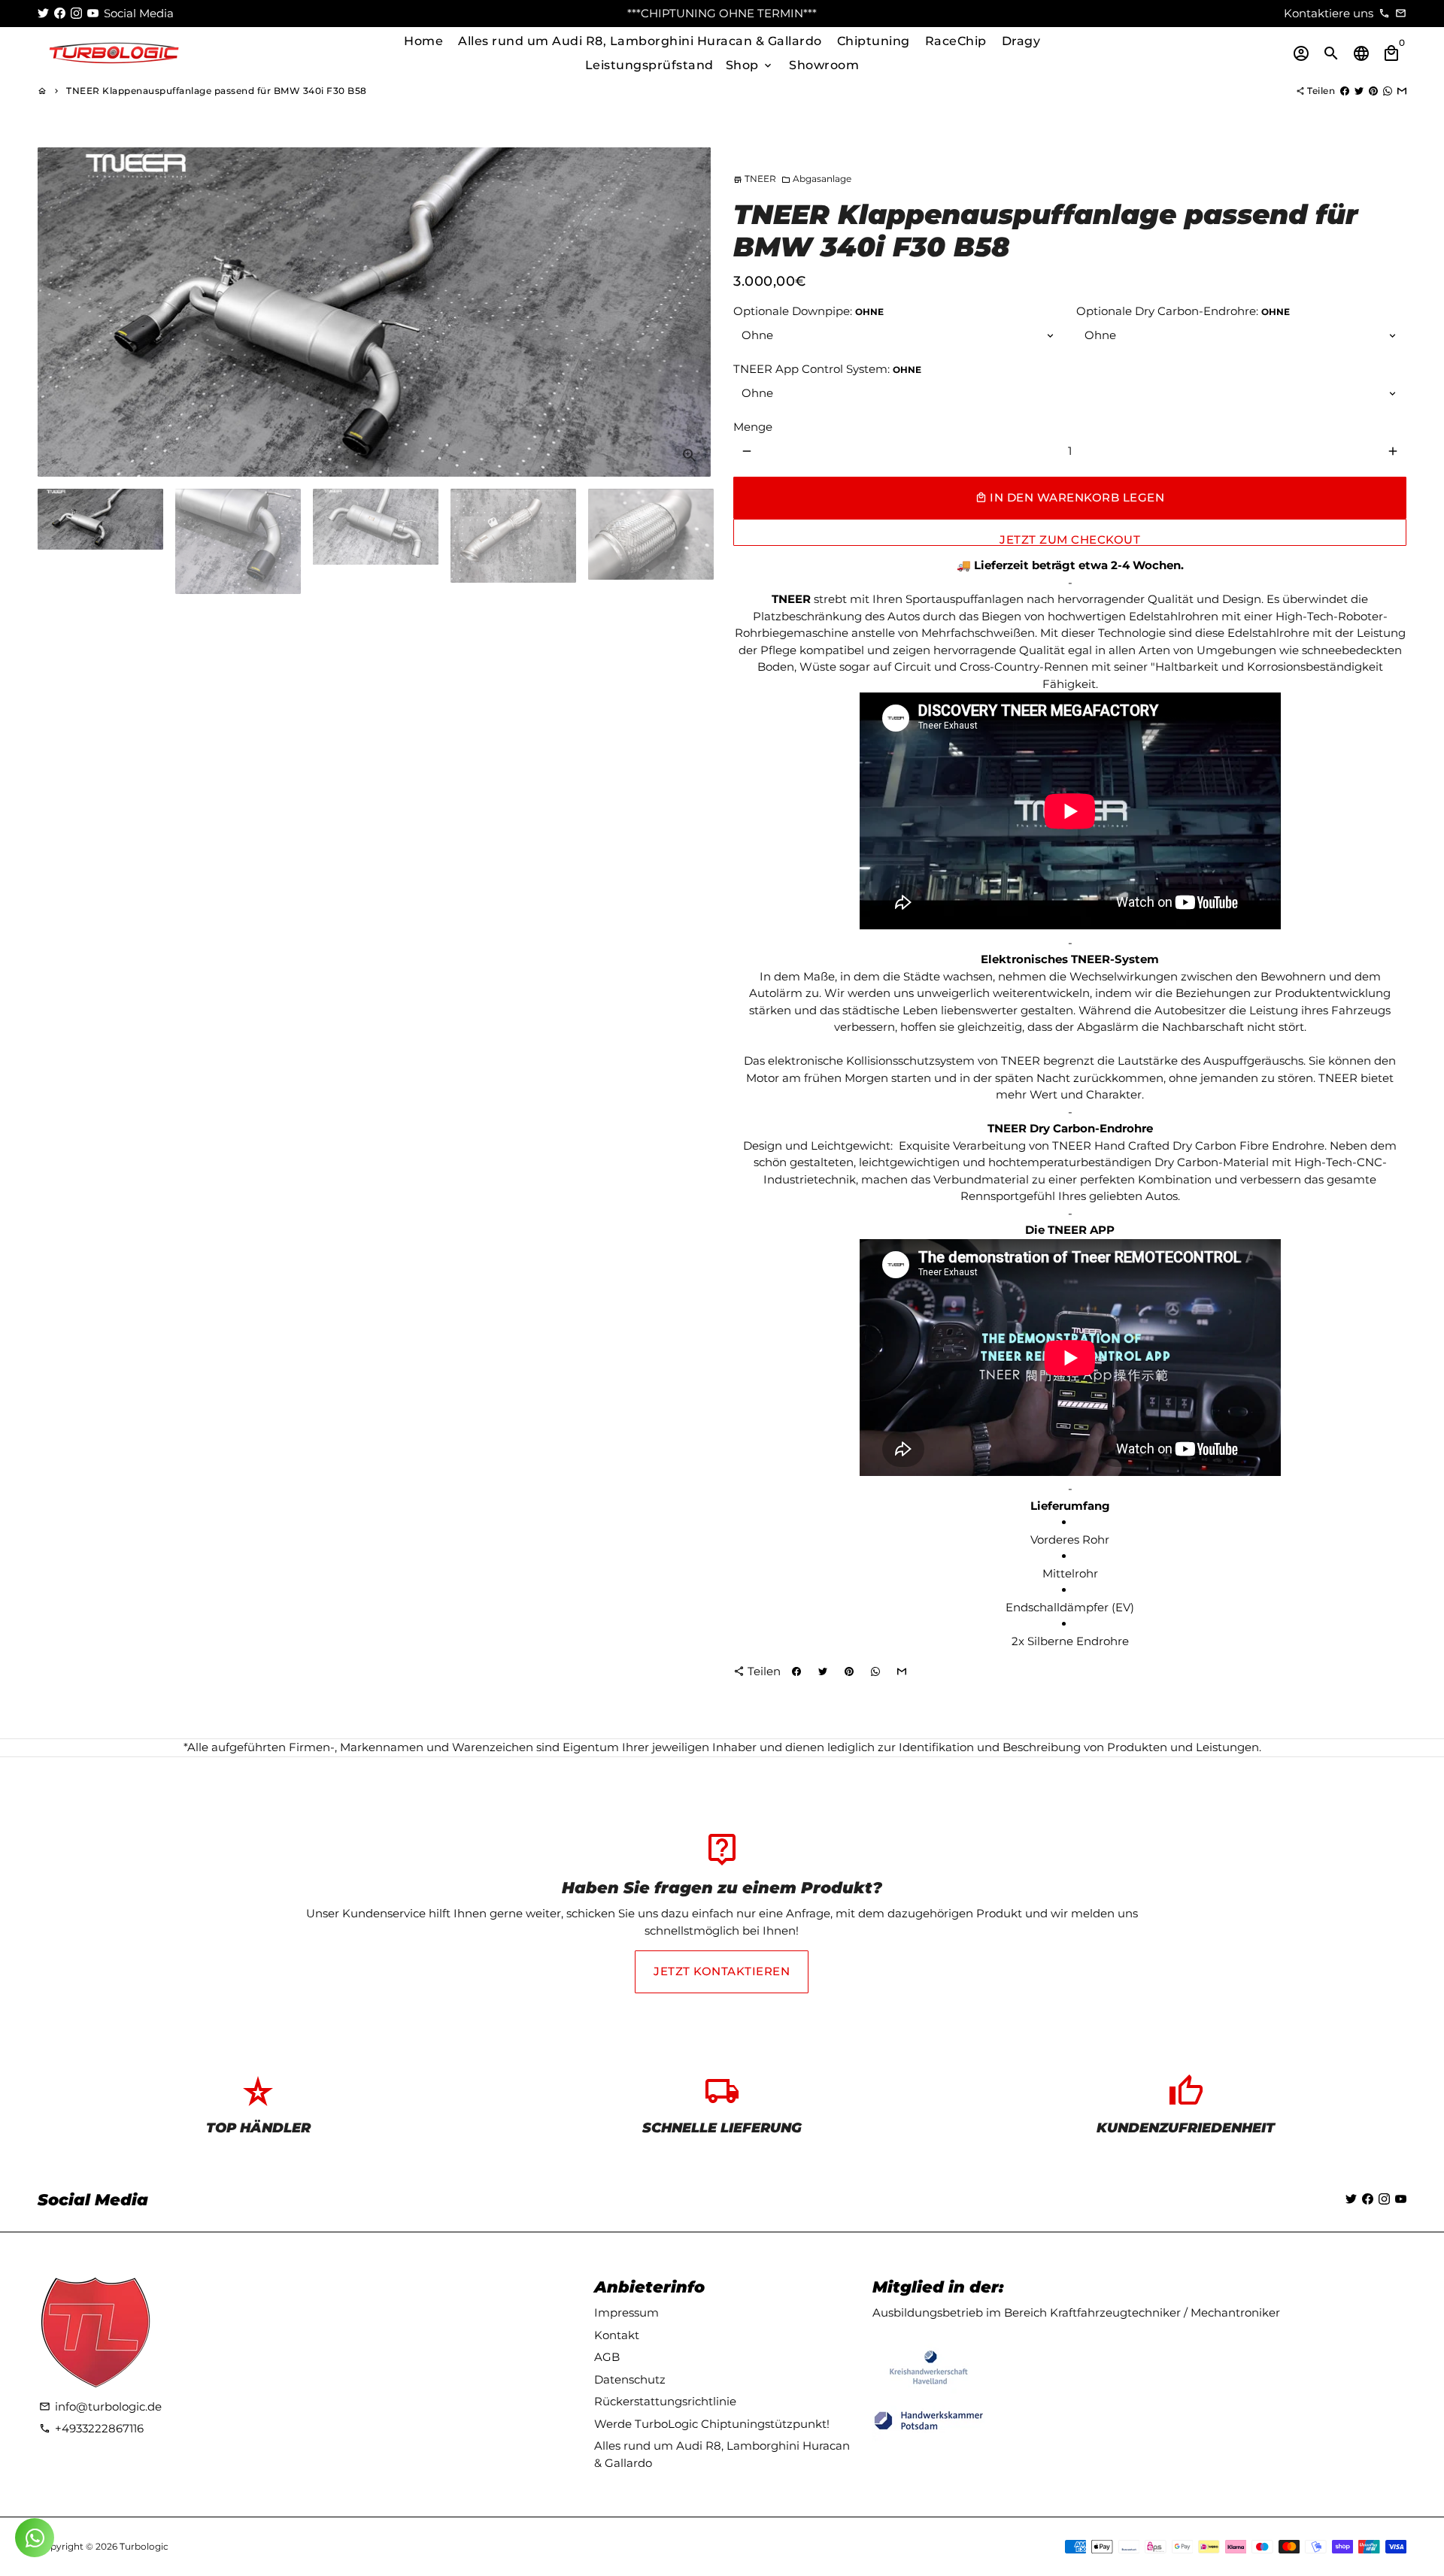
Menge (753, 427)
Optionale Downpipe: (808, 311)
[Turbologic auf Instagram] (76, 13)
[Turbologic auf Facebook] (60, 13)
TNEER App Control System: (827, 369)
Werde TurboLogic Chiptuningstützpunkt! (712, 2424)
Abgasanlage (816, 179)
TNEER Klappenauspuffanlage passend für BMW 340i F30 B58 (217, 91)
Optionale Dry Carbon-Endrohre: (1183, 311)
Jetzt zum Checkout (1070, 539)
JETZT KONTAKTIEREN (722, 1971)
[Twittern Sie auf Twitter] (1359, 91)
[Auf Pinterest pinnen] (1373, 91)
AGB (607, 2357)
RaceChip (956, 41)
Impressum (626, 2312)
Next (691, 312)
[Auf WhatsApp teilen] (1388, 91)
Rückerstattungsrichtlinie (665, 2401)
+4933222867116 (91, 2428)
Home (423, 41)
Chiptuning (874, 41)
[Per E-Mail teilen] (1402, 91)
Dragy (1021, 41)
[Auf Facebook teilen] (1345, 91)
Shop (750, 65)
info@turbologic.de (100, 2406)
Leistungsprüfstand (649, 65)
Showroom (824, 65)
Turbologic (144, 2546)
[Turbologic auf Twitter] (43, 13)
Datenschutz (630, 2379)
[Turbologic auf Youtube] (93, 13)
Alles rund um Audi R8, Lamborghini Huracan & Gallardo (640, 41)
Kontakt (617, 2335)
